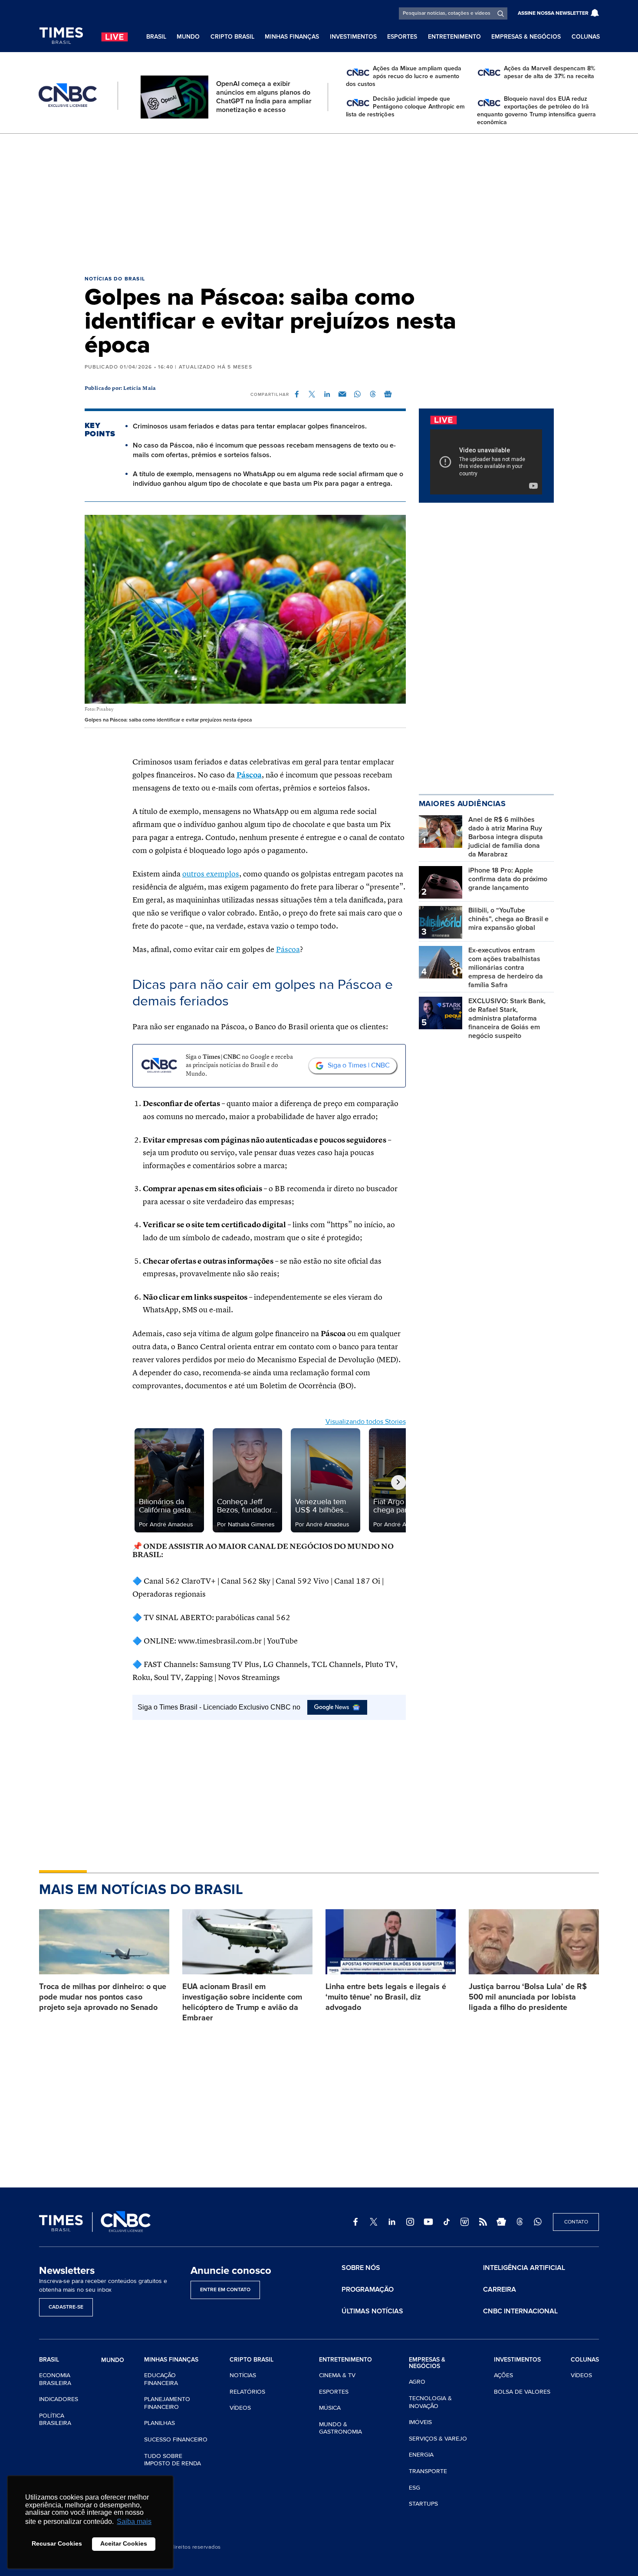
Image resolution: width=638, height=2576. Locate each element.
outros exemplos (211, 874)
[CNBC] (68, 96)
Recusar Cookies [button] (57, 2543)
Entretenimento (454, 37)
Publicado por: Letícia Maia (120, 389)
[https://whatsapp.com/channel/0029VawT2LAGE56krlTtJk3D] (538, 2222)
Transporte (428, 2471)
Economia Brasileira (55, 2379)
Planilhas (159, 2423)
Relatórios (247, 2392)
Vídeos (240, 2408)
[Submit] (501, 13)
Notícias (243, 2375)
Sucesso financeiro (176, 2439)
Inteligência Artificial (524, 2268)
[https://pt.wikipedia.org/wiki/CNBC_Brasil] (465, 2222)
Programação (368, 2289)
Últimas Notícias (372, 2311)
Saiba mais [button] (134, 2522)
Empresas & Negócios (526, 37)
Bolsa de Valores (522, 2392)
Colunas (586, 37)
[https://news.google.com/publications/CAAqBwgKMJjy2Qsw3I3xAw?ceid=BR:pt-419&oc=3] (501, 2222)
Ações (503, 2375)
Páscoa (249, 775)
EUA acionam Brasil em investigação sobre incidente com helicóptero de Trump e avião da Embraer (242, 2002)
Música (330, 2408)
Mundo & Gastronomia (340, 2428)
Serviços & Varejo (438, 2439)
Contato (576, 2222)
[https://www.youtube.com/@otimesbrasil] (428, 2222)
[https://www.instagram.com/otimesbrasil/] (410, 2222)
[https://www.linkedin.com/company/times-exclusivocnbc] (392, 2222)
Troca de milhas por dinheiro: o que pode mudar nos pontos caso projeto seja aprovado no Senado (103, 1997)
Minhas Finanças (292, 37)
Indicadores (59, 2399)
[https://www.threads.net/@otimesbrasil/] (520, 2222)
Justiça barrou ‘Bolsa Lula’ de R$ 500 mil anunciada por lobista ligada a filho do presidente (528, 1997)
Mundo (188, 37)
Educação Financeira (161, 2379)
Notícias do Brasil (115, 279)
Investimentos (353, 37)
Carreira (500, 2289)
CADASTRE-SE (66, 2307)
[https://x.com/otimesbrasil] (374, 2222)
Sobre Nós (361, 2268)
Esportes (402, 37)
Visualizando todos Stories (366, 1422)
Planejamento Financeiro (167, 2403)
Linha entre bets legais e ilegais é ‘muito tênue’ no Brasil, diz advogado (386, 1997)
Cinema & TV (337, 2375)
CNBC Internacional (520, 2311)
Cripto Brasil (232, 37)
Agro (417, 2382)
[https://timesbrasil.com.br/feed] (483, 2222)
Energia (421, 2455)
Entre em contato (225, 2290)
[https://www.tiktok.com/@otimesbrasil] (447, 2222)
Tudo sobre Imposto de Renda (173, 2460)
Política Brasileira (55, 2420)
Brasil (156, 37)
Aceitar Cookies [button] (124, 2543)
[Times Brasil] (61, 36)
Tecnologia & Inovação (430, 2402)
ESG (414, 2488)
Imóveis (420, 2422)
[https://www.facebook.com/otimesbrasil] (355, 2222)
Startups (423, 2504)
